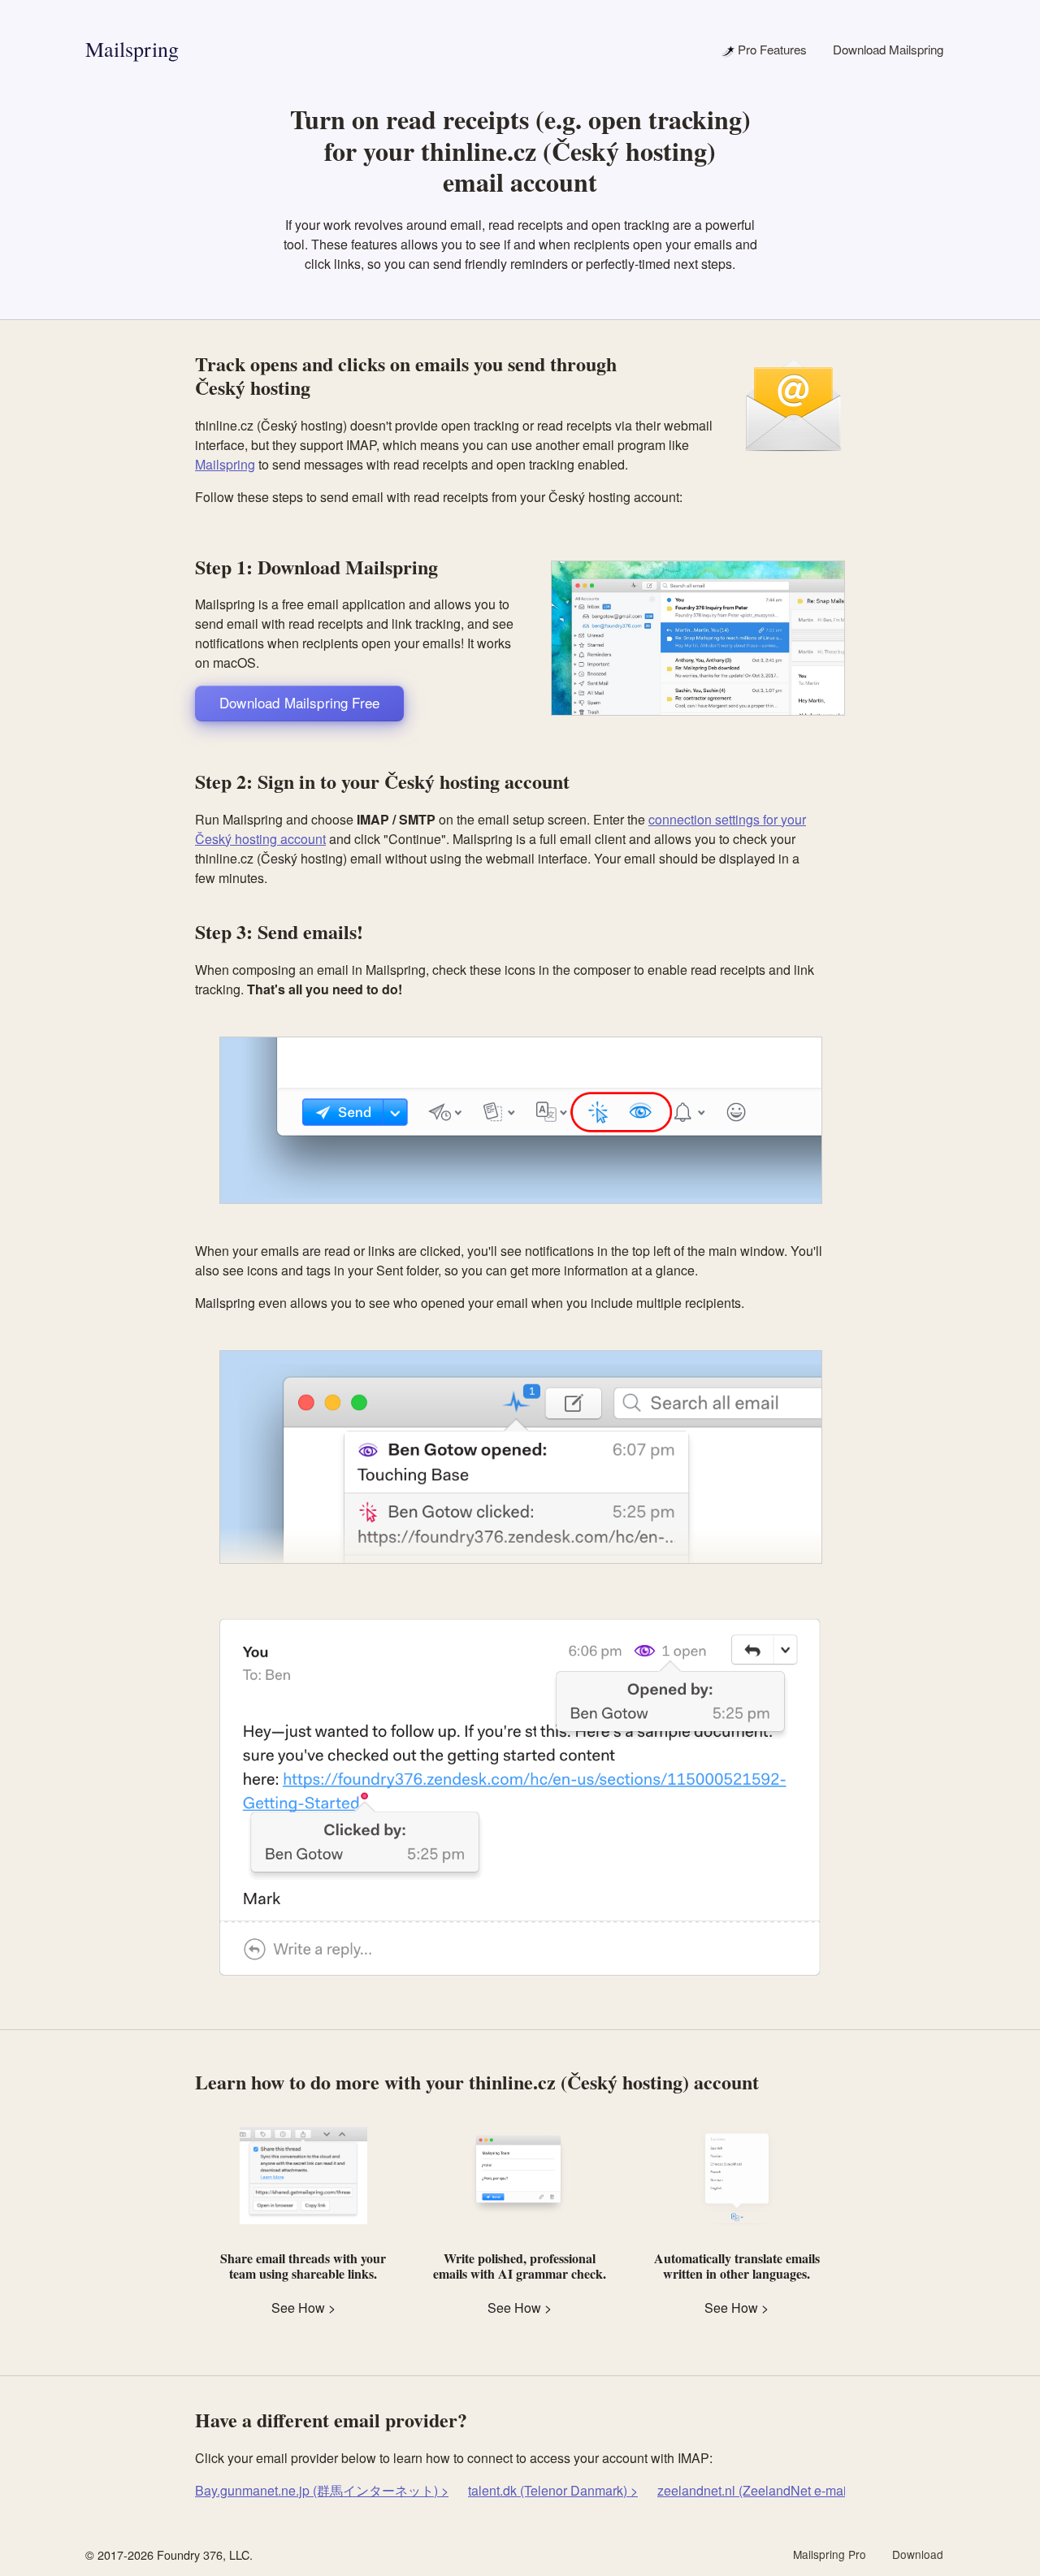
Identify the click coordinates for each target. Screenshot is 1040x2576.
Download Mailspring (888, 49)
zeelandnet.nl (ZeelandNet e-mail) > (761, 2490)
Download (918, 2554)
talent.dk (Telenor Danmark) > (553, 2490)
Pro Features (771, 49)
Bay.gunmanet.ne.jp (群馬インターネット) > (322, 2490)
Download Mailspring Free (299, 702)
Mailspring (132, 49)
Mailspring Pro (830, 2554)
